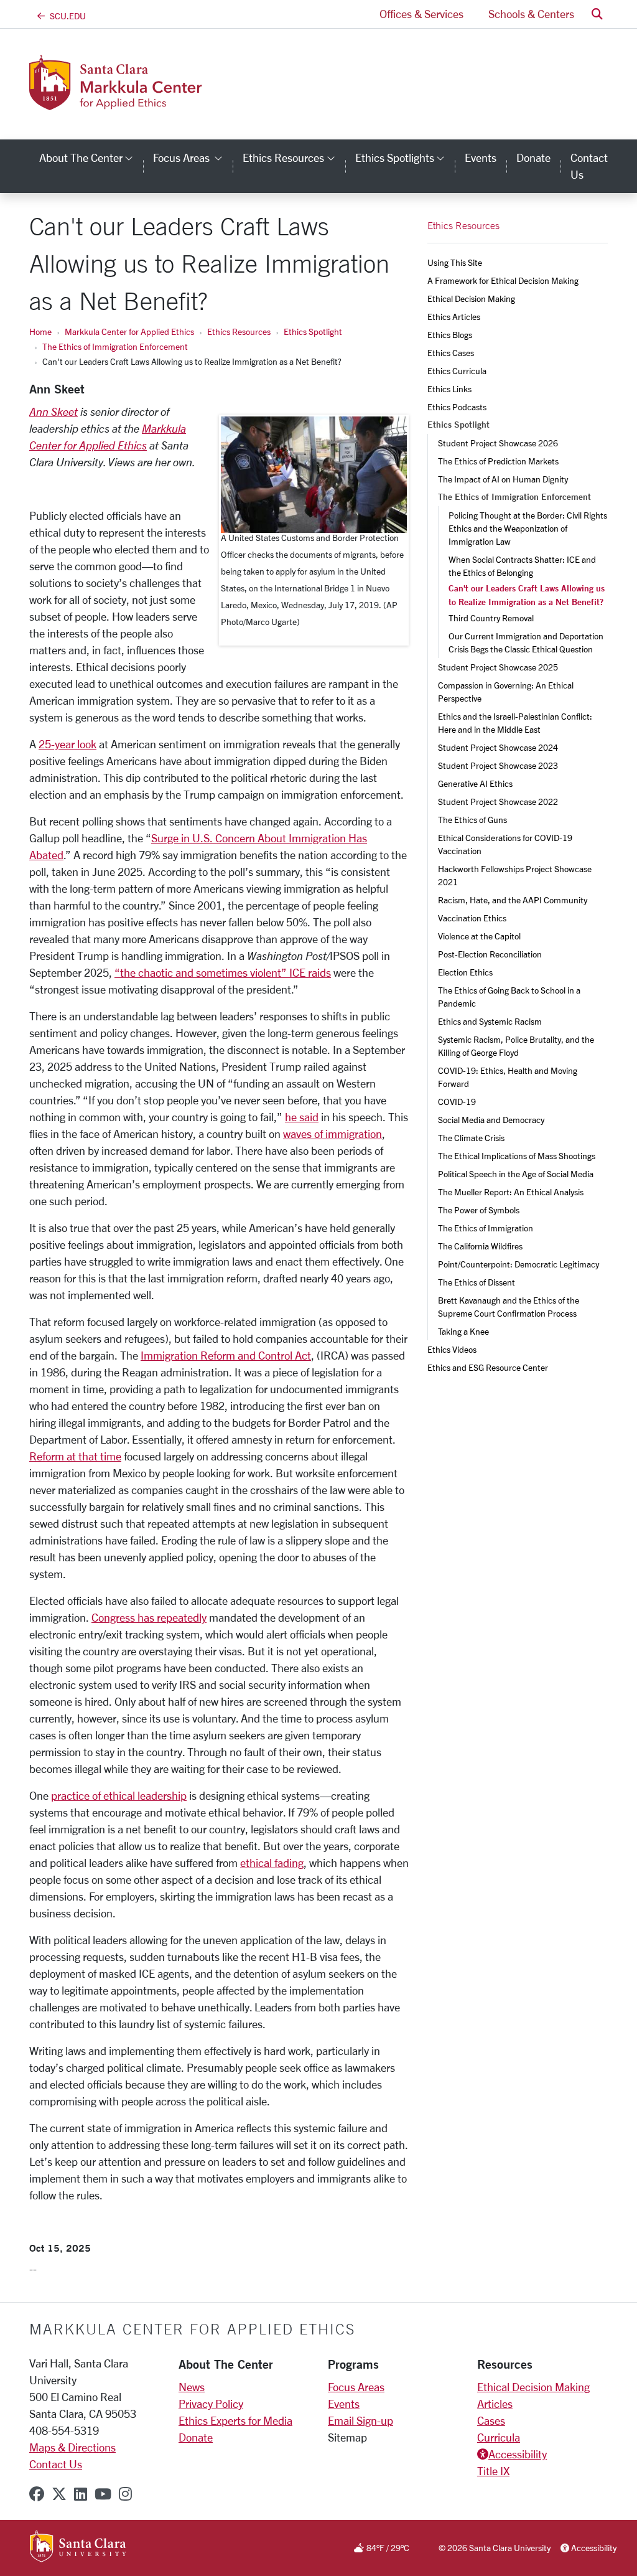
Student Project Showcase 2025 (498, 667)
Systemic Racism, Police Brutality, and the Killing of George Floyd (517, 1046)
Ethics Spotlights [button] (405, 157)
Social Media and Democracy (491, 1120)
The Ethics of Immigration (486, 1228)
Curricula (499, 2437)
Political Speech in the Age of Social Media (516, 1174)
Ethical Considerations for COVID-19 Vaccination (506, 844)
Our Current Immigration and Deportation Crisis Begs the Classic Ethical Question (527, 642)
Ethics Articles (454, 317)
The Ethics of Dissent (477, 1282)
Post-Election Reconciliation (490, 954)
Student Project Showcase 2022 (498, 801)
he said (302, 1117)
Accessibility (518, 2454)
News (192, 2387)
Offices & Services (421, 14)
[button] (597, 14)
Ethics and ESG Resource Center (488, 1367)
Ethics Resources (239, 331)
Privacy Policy (211, 2404)
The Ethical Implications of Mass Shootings (517, 1156)
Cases (491, 2420)
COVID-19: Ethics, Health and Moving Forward (509, 1077)
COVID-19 (457, 1102)
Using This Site (455, 262)
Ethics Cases (451, 353)
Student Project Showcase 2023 (498, 765)
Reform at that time (75, 1456)
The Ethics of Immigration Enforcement (115, 346)
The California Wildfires (480, 1246)
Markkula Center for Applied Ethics (129, 331)
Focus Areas (356, 2387)
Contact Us (589, 166)
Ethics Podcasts (457, 407)
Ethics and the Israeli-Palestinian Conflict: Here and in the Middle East (516, 723)
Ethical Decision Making (471, 298)
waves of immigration (332, 1134)
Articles (495, 2404)
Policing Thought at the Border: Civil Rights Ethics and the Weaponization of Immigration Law (528, 528)
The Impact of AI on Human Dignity (503, 479)
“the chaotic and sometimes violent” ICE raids (223, 972)
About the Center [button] (91, 157)
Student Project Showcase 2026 (498, 443)
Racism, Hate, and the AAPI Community (513, 900)
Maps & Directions (72, 2447)
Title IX (493, 2471)
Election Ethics (465, 972)
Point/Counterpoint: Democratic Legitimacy (518, 1264)
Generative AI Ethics (475, 783)
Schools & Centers (531, 14)
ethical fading (272, 1863)
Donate (533, 157)
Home (40, 331)
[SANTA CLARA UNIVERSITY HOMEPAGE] (78, 2547)
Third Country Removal (491, 618)
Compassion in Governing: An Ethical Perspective (507, 692)
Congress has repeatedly (149, 1617)
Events (481, 157)
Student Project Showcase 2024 (498, 747)
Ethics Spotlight (313, 331)
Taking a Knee (463, 1331)
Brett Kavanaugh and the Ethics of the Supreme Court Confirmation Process (509, 1307)
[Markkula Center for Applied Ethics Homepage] (149, 103)
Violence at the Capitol (479, 936)
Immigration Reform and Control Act (226, 1355)
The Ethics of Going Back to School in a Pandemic (510, 997)
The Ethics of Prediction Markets (498, 461)
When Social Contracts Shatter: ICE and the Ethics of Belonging (523, 566)
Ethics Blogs (450, 335)
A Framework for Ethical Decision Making (503, 280)
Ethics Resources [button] (294, 157)
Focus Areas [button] (193, 157)
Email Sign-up (360, 2420)
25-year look (67, 744)
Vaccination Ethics (472, 918)
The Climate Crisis (471, 1138)
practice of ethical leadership (119, 1795)
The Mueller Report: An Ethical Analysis (511, 1192)
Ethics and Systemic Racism (490, 1021)
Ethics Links (449, 389)
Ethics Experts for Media (235, 2420)
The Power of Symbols (479, 1210)
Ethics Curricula (457, 371)
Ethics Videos (452, 1349)
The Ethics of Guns (472, 820)
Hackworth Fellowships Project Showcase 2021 (516, 875)
